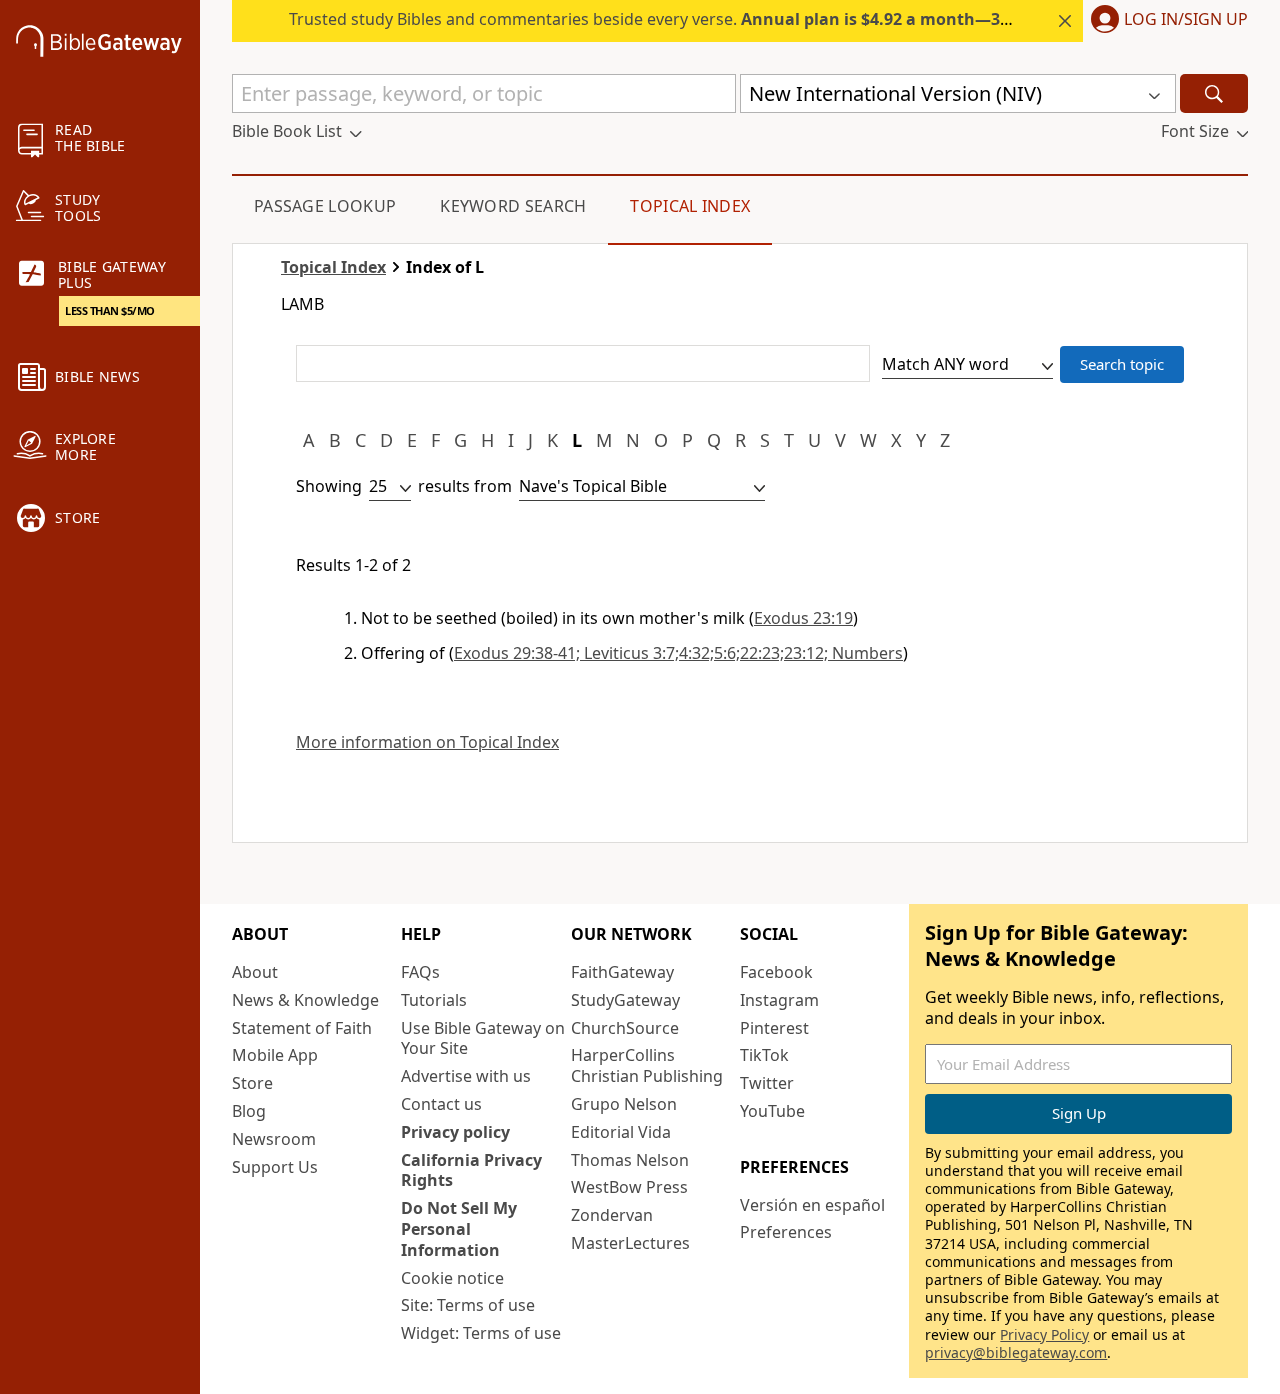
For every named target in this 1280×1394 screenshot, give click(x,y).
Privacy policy (455, 1132)
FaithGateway (622, 972)
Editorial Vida (621, 1132)
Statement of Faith (302, 1028)
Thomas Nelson (630, 1160)
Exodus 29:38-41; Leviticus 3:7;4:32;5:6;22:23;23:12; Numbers (678, 653)
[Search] (1214, 93)
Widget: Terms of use (481, 1333)
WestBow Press (629, 1187)
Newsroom (274, 1139)
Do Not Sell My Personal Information (459, 1229)
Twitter (767, 1083)
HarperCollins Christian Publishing (647, 1065)
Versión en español (812, 1205)
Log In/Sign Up (1186, 20)
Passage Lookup (325, 206)
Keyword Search (513, 206)
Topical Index (690, 206)
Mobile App (275, 1055)
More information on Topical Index (427, 742)
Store (252, 1083)
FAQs (420, 972)
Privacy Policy (1044, 1334)
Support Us (275, 1167)
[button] (1165, 21)
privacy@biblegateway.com (1016, 1352)
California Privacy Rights (471, 1170)
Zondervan (612, 1215)
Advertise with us (466, 1076)
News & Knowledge (305, 1000)
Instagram (779, 1000)
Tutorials (434, 1000)
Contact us (441, 1104)
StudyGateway (625, 1000)
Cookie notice (452, 1278)
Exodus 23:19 (803, 618)
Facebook (776, 972)
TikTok (764, 1055)
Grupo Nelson (624, 1104)
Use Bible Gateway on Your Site (483, 1038)
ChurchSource (625, 1028)
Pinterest (774, 1028)
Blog (249, 1111)
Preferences (786, 1232)
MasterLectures (630, 1243)
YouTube (772, 1111)
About (255, 972)
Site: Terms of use (468, 1305)
